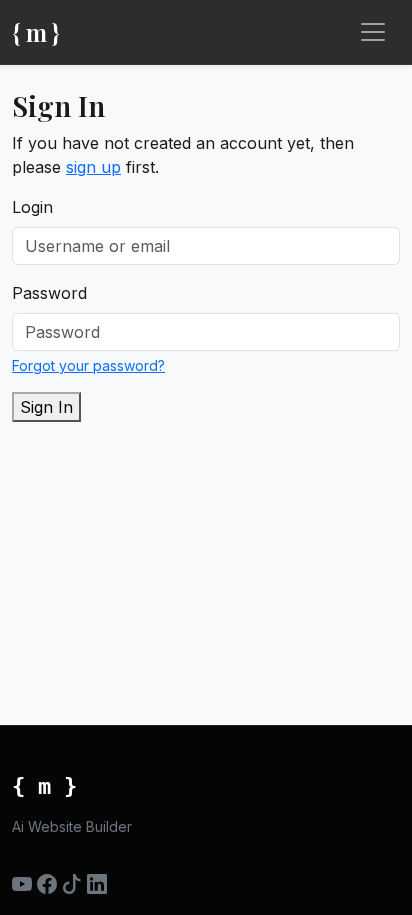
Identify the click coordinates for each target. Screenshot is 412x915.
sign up (93, 167)
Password (49, 293)
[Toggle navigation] (373, 32)
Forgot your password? (88, 365)
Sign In (46, 407)
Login (32, 207)
